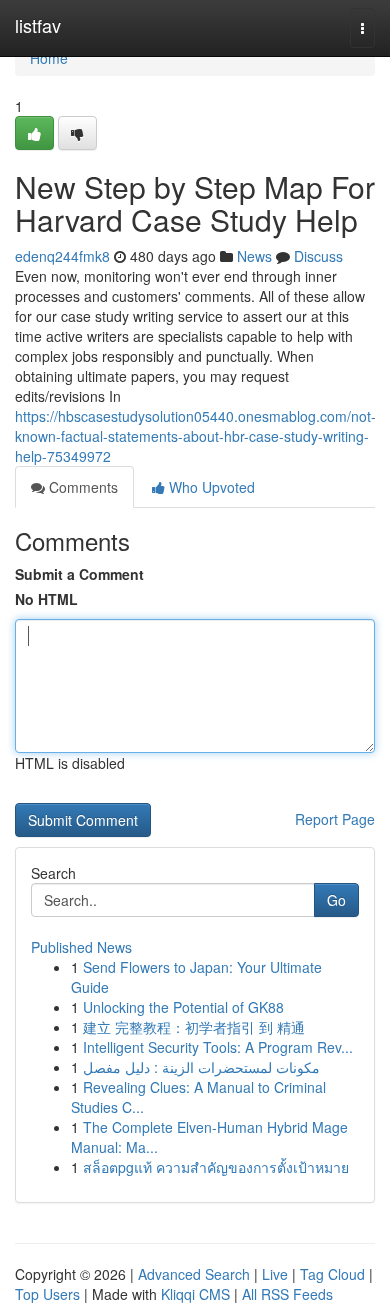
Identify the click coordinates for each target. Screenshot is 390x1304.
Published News (81, 947)
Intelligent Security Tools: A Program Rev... (218, 1047)
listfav (38, 25)
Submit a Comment (79, 574)
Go (336, 900)
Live (275, 1274)
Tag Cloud (332, 1274)
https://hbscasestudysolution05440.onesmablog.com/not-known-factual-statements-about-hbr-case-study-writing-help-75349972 (195, 436)
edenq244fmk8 (62, 256)
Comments (81, 487)
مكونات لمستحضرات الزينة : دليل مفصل (201, 1067)
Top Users (47, 1294)
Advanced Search (194, 1274)
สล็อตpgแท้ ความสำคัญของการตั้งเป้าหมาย (216, 1167)
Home (49, 58)
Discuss (318, 256)
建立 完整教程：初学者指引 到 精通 (194, 1027)
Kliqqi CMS (195, 1294)
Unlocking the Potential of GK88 (183, 1007)
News (254, 256)
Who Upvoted (210, 487)
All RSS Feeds (287, 1294)
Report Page (335, 819)
